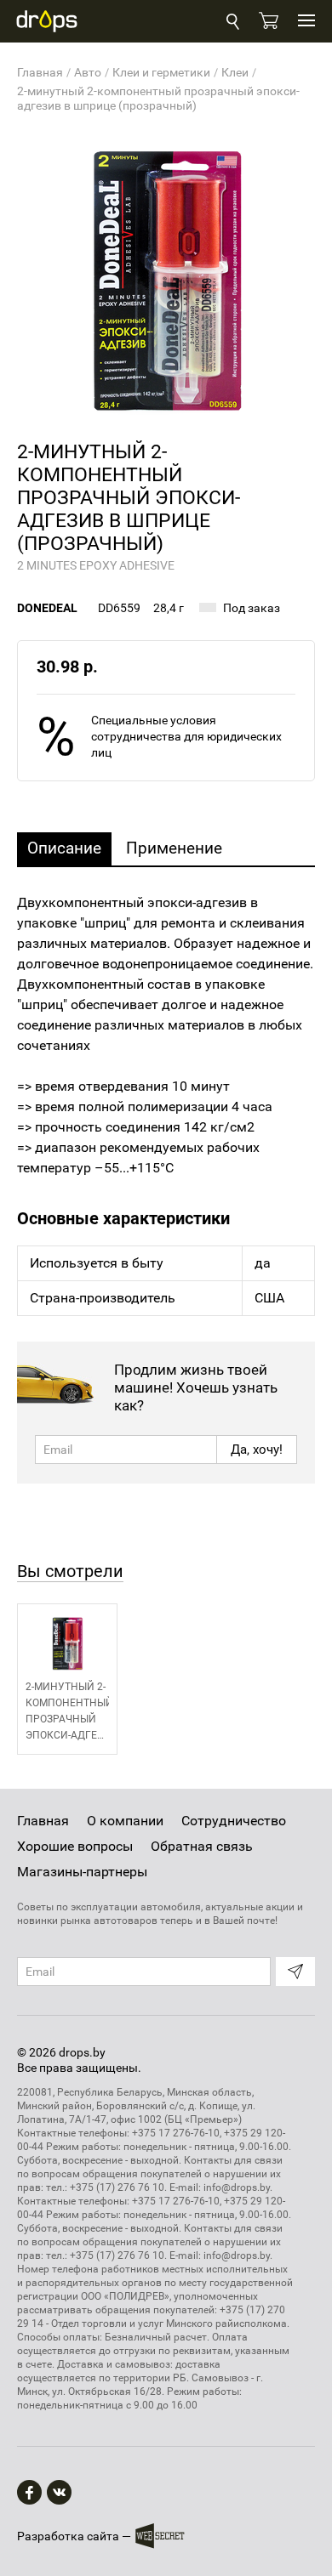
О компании (125, 1821)
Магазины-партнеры (82, 1872)
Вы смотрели (70, 1571)
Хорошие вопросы (75, 1846)
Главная (43, 1821)
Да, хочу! (257, 1450)
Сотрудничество (234, 1821)
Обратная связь (202, 1846)
